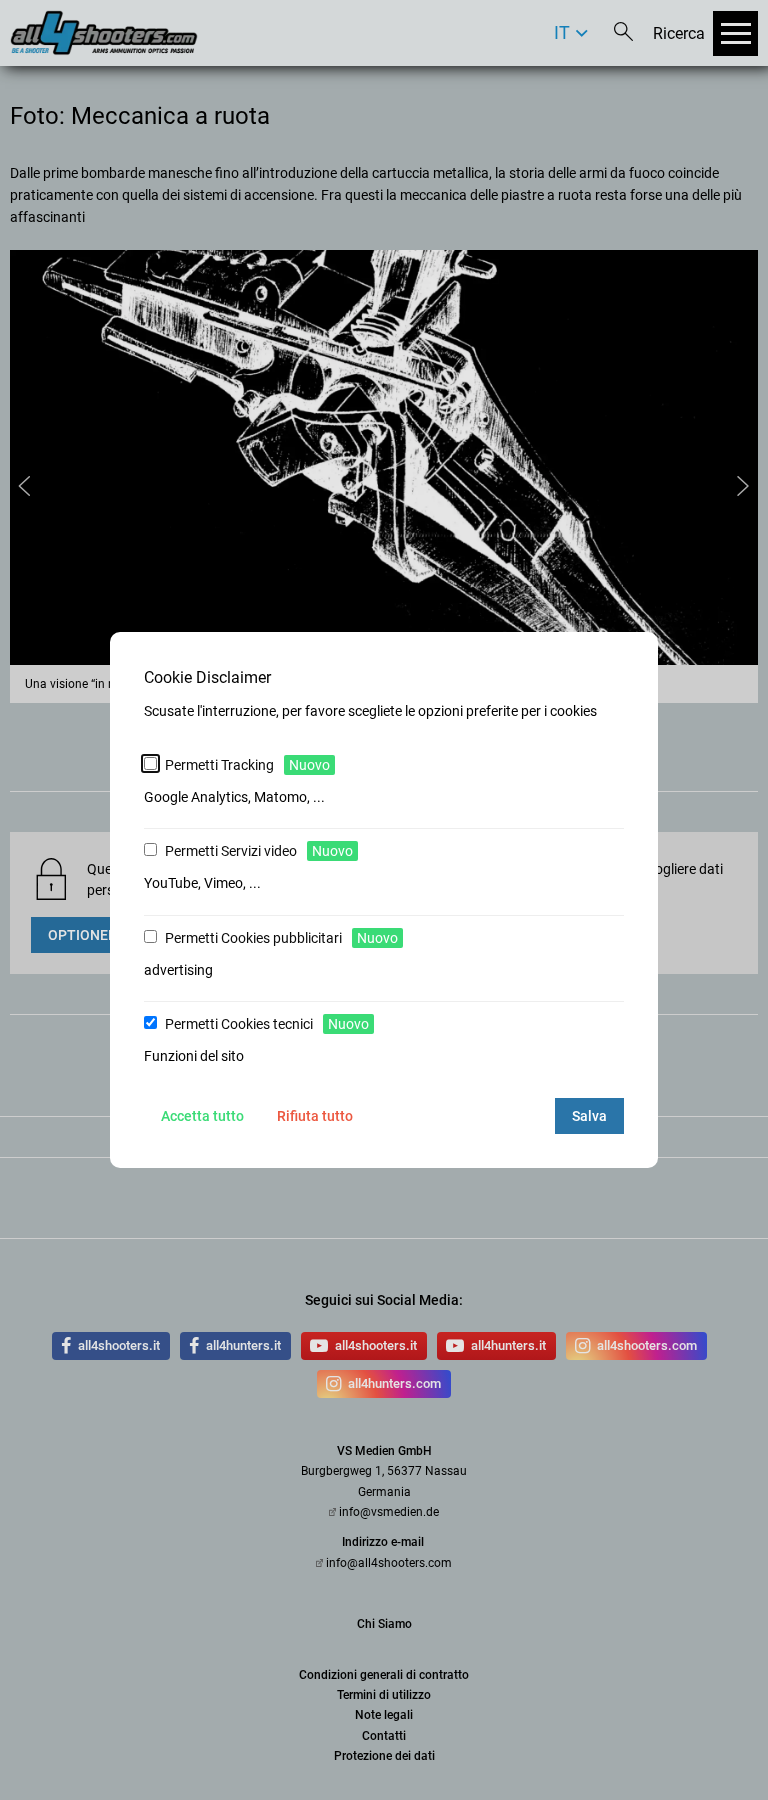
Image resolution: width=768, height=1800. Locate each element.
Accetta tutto (202, 1116)
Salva (589, 1116)
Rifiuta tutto (315, 1116)
